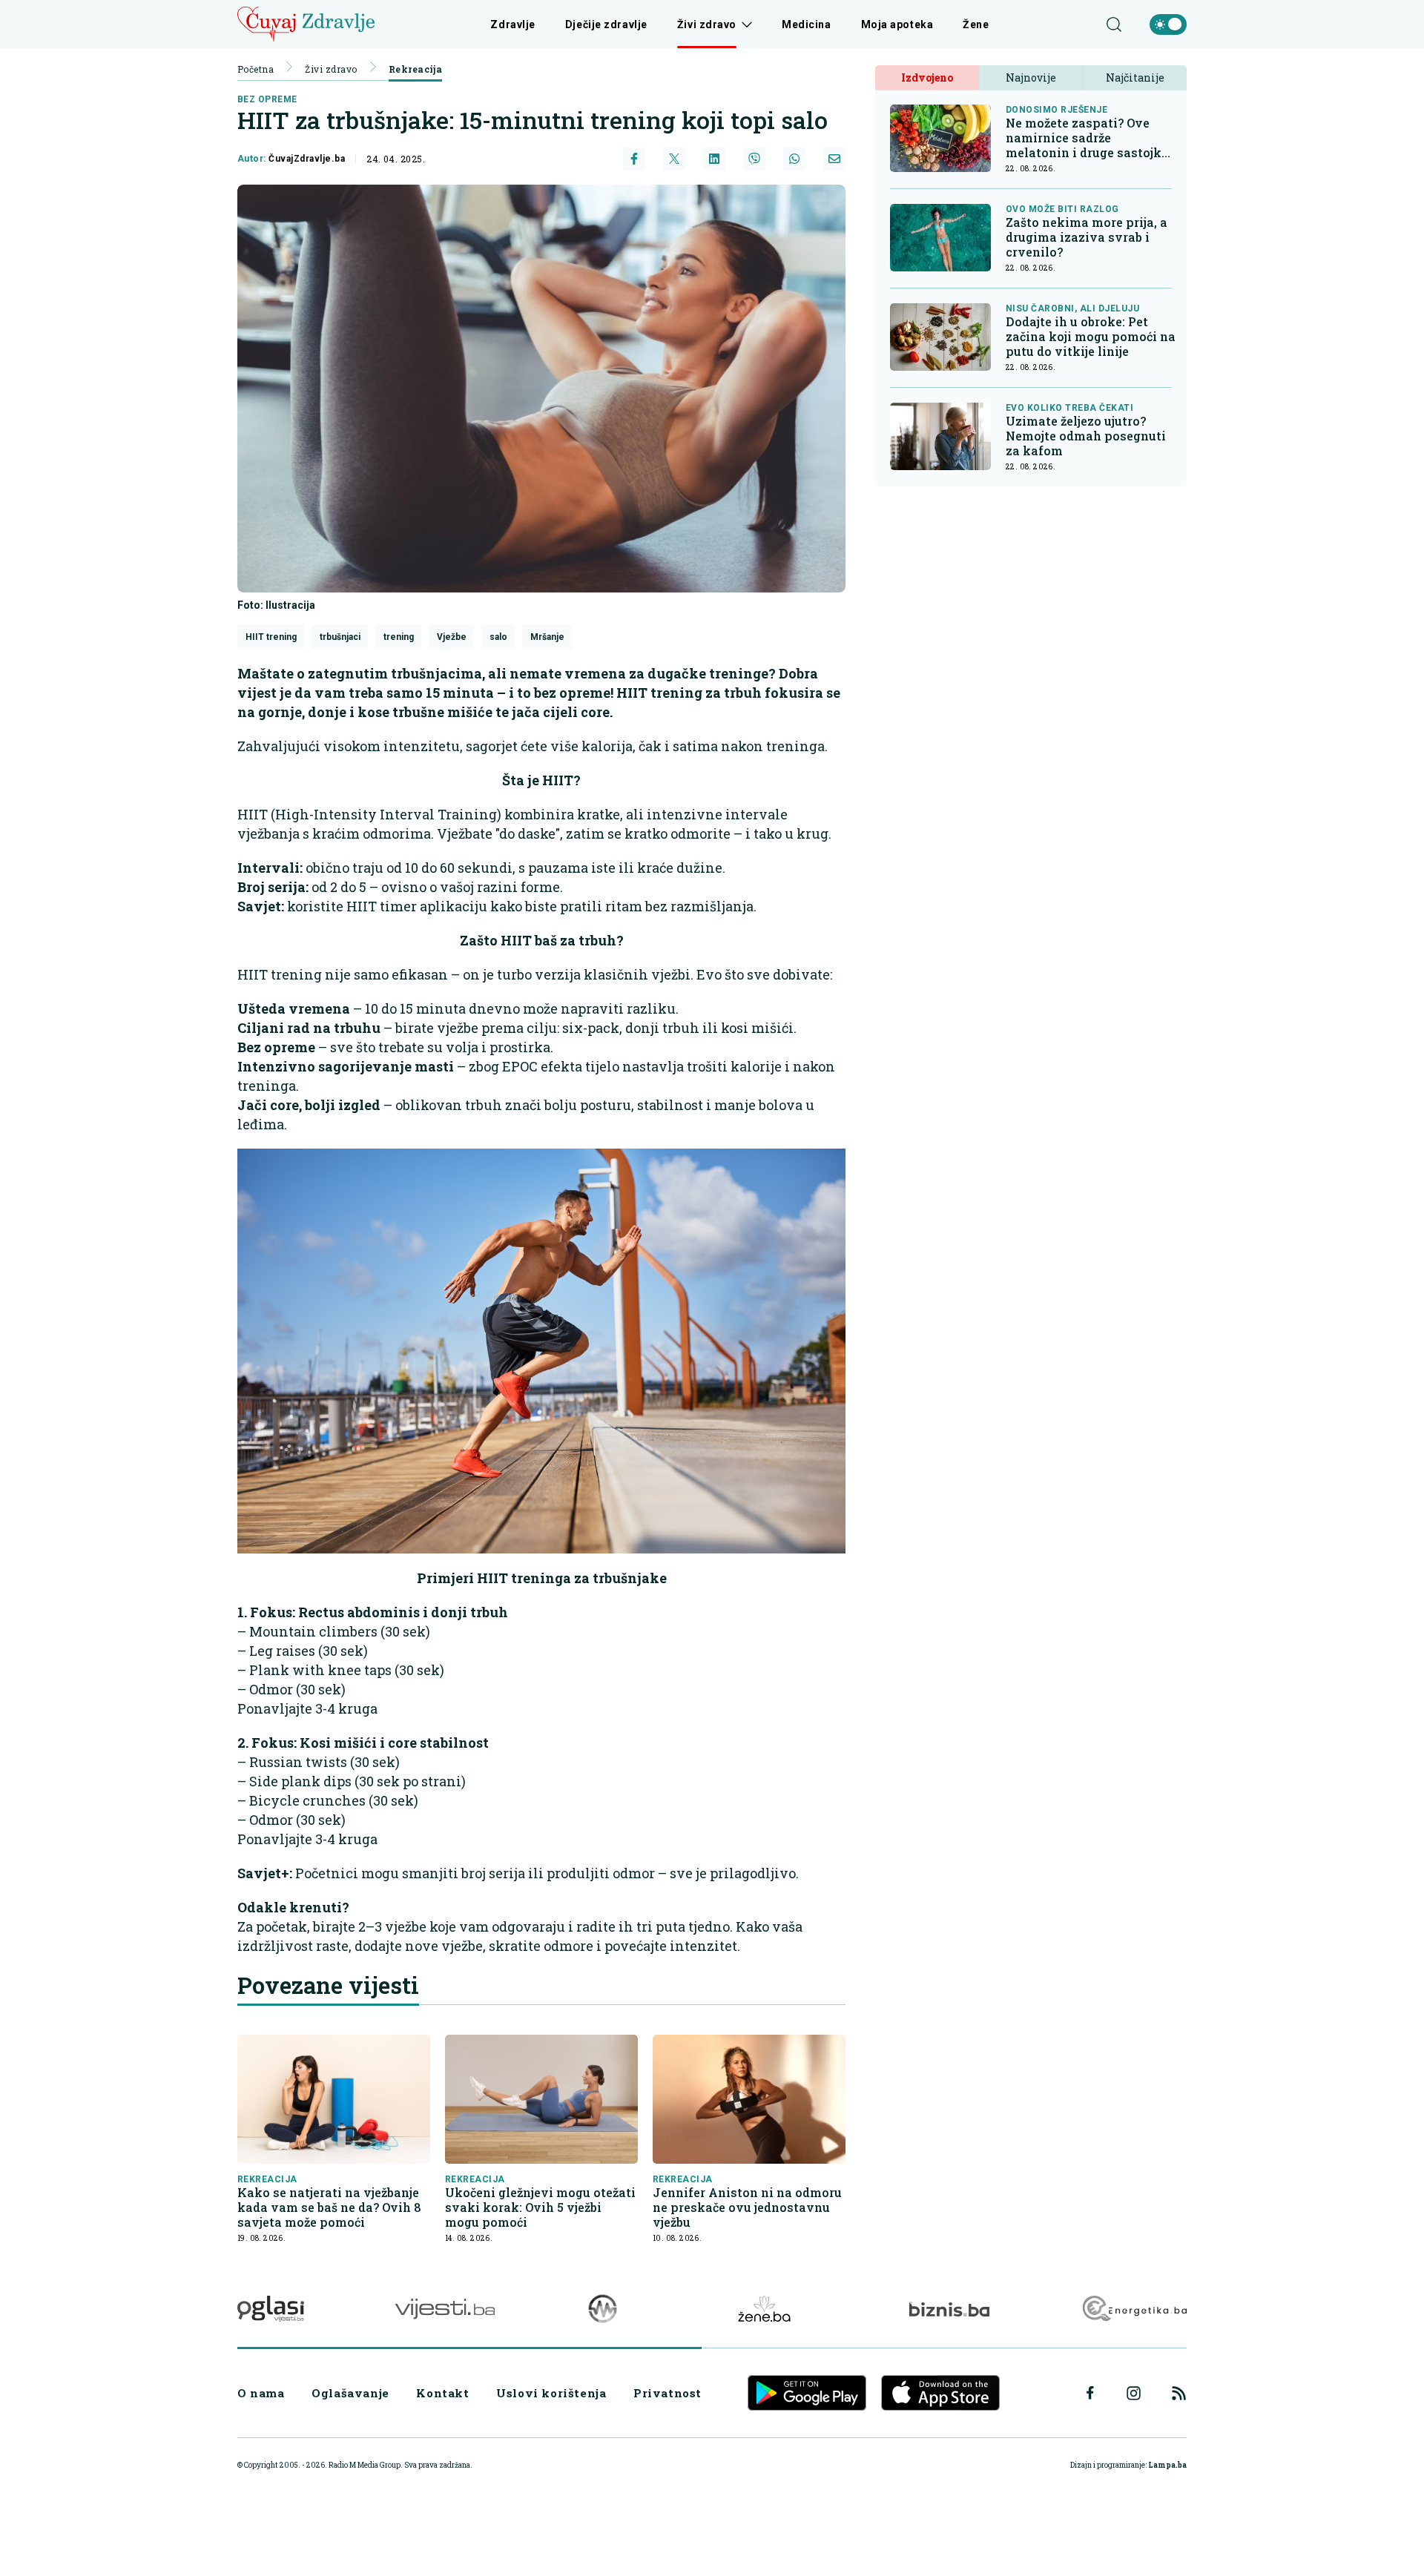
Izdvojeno (927, 77)
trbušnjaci (340, 637)
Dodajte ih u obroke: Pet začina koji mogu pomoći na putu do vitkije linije (1091, 337)
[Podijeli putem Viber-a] (754, 159)
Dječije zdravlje (606, 24)
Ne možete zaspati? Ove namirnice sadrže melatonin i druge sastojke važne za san (1087, 138)
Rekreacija (416, 69)
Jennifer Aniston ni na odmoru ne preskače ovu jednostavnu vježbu (747, 2207)
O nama (261, 2393)
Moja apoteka (897, 24)
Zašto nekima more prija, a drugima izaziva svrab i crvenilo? (1087, 237)
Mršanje (547, 637)
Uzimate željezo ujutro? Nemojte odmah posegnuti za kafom (1086, 436)
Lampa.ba (1167, 2465)
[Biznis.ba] (949, 2309)
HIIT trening (271, 637)
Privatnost (667, 2393)
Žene (976, 24)
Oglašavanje (350, 2393)
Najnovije (1031, 77)
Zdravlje (512, 24)
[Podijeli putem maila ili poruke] (834, 159)
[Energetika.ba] (1134, 2309)
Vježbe (452, 637)
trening (399, 637)
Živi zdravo (707, 24)
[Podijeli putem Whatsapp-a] (794, 159)
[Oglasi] (271, 2309)
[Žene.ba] (764, 2309)
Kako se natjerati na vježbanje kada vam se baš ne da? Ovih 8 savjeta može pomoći (329, 2207)
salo (498, 637)
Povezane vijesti (328, 1985)
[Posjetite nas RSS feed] (1179, 2393)
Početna (256, 69)
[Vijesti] (445, 2309)
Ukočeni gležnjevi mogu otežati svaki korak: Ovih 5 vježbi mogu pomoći (540, 2207)
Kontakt (442, 2393)
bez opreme (267, 99)
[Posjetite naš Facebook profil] (1090, 2393)
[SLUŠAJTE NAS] (603, 2309)
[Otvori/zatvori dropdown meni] (744, 24)
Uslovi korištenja (551, 2393)
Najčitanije (1135, 77)
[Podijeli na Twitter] (674, 159)
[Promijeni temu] (1168, 24)
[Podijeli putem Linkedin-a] (714, 159)
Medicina (806, 24)
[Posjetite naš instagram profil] (1134, 2393)
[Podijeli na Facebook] (634, 159)
